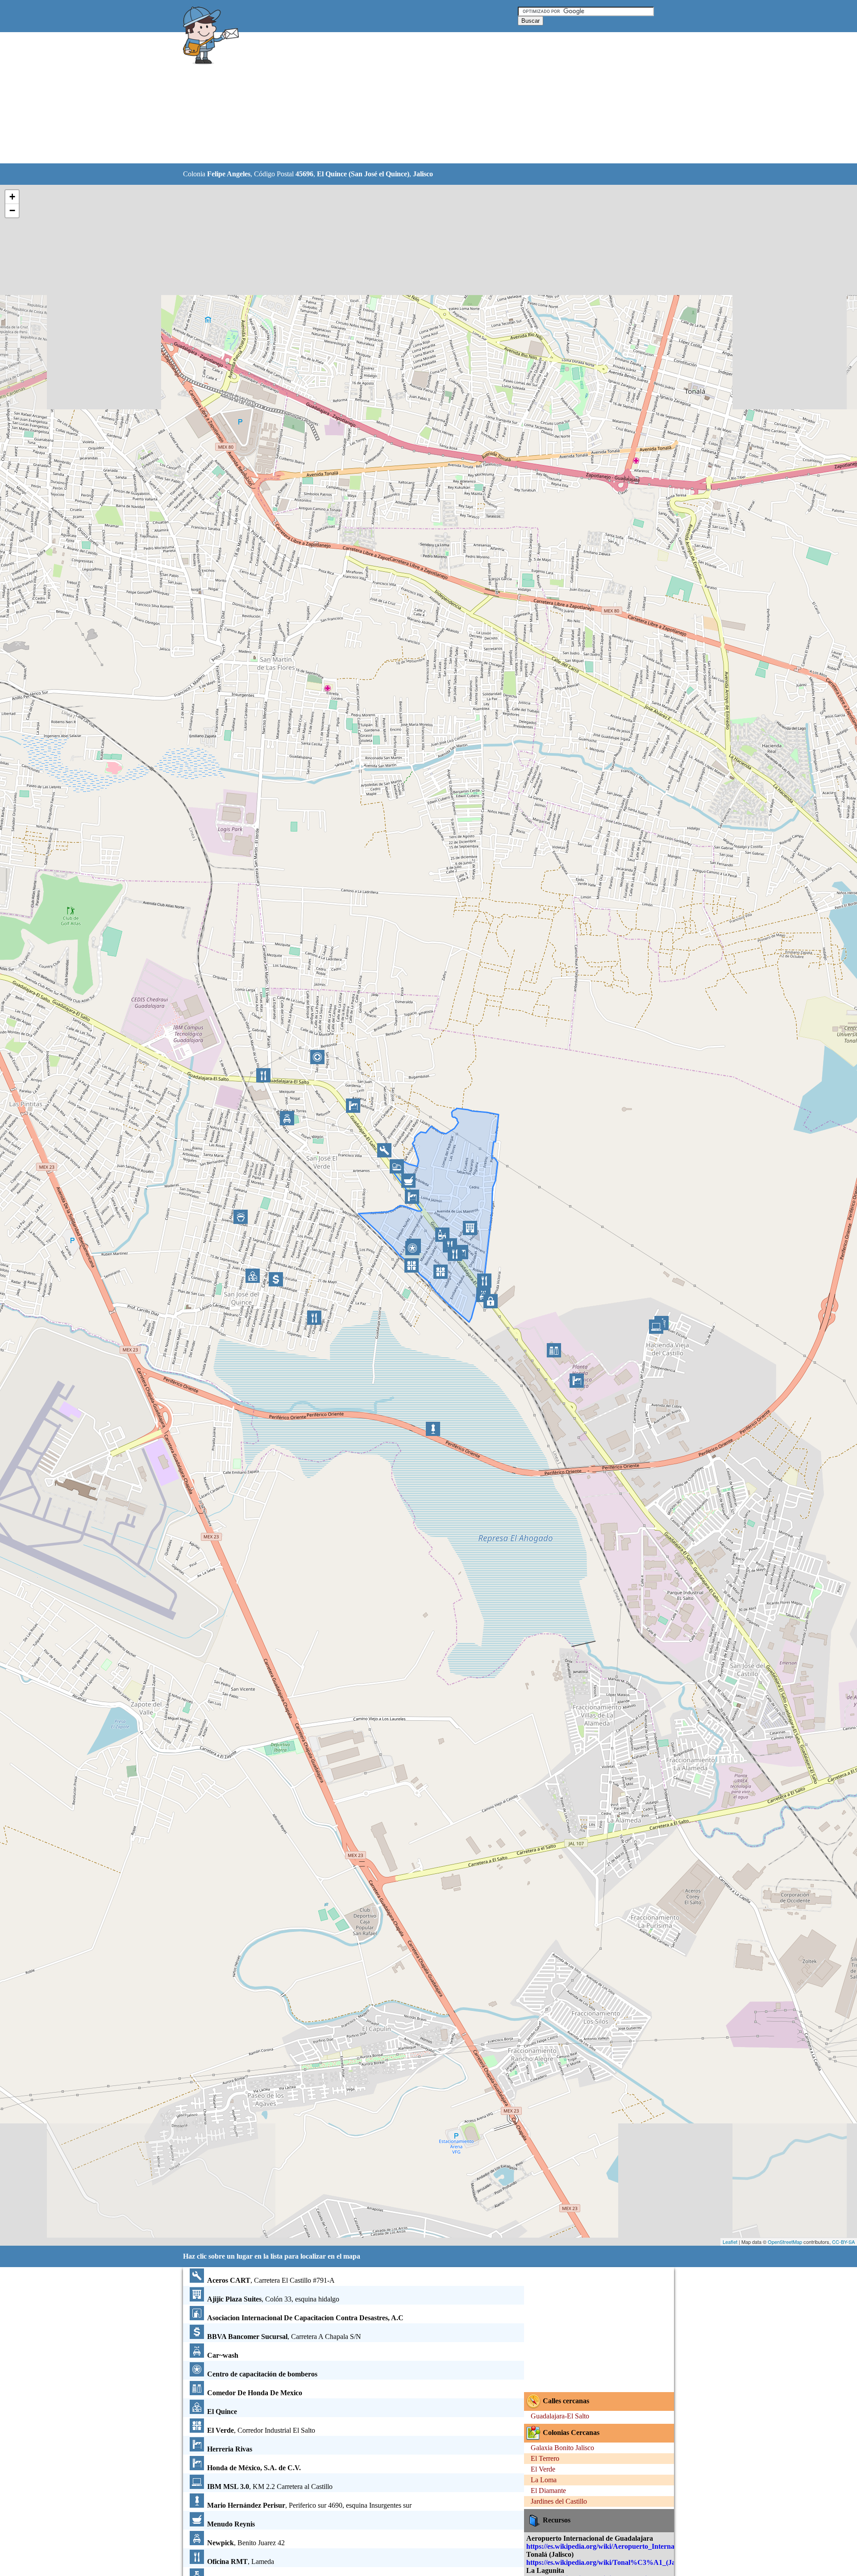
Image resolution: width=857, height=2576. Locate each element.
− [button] (12, 210)
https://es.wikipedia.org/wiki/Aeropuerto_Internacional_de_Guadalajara (636, 2546)
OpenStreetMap (785, 2242)
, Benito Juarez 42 (246, 2543)
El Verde (543, 2469)
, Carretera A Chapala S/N (284, 2337)
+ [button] (12, 197)
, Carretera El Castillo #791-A (271, 2280)
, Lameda (241, 2561)
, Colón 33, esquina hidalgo (273, 2299)
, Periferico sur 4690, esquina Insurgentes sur (309, 2505)
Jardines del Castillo (559, 2501)
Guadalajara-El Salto (560, 2416)
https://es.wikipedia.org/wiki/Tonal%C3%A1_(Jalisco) (608, 2562)
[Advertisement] (406, 98)
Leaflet (730, 2242)
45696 (304, 174)
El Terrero (545, 2458)
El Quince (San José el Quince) (363, 174)
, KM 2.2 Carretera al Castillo (270, 2487)
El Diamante (548, 2491)
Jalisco (423, 174)
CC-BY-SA (843, 2242)
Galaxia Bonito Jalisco (562, 2448)
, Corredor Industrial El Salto (261, 2430)
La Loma (544, 2480)
